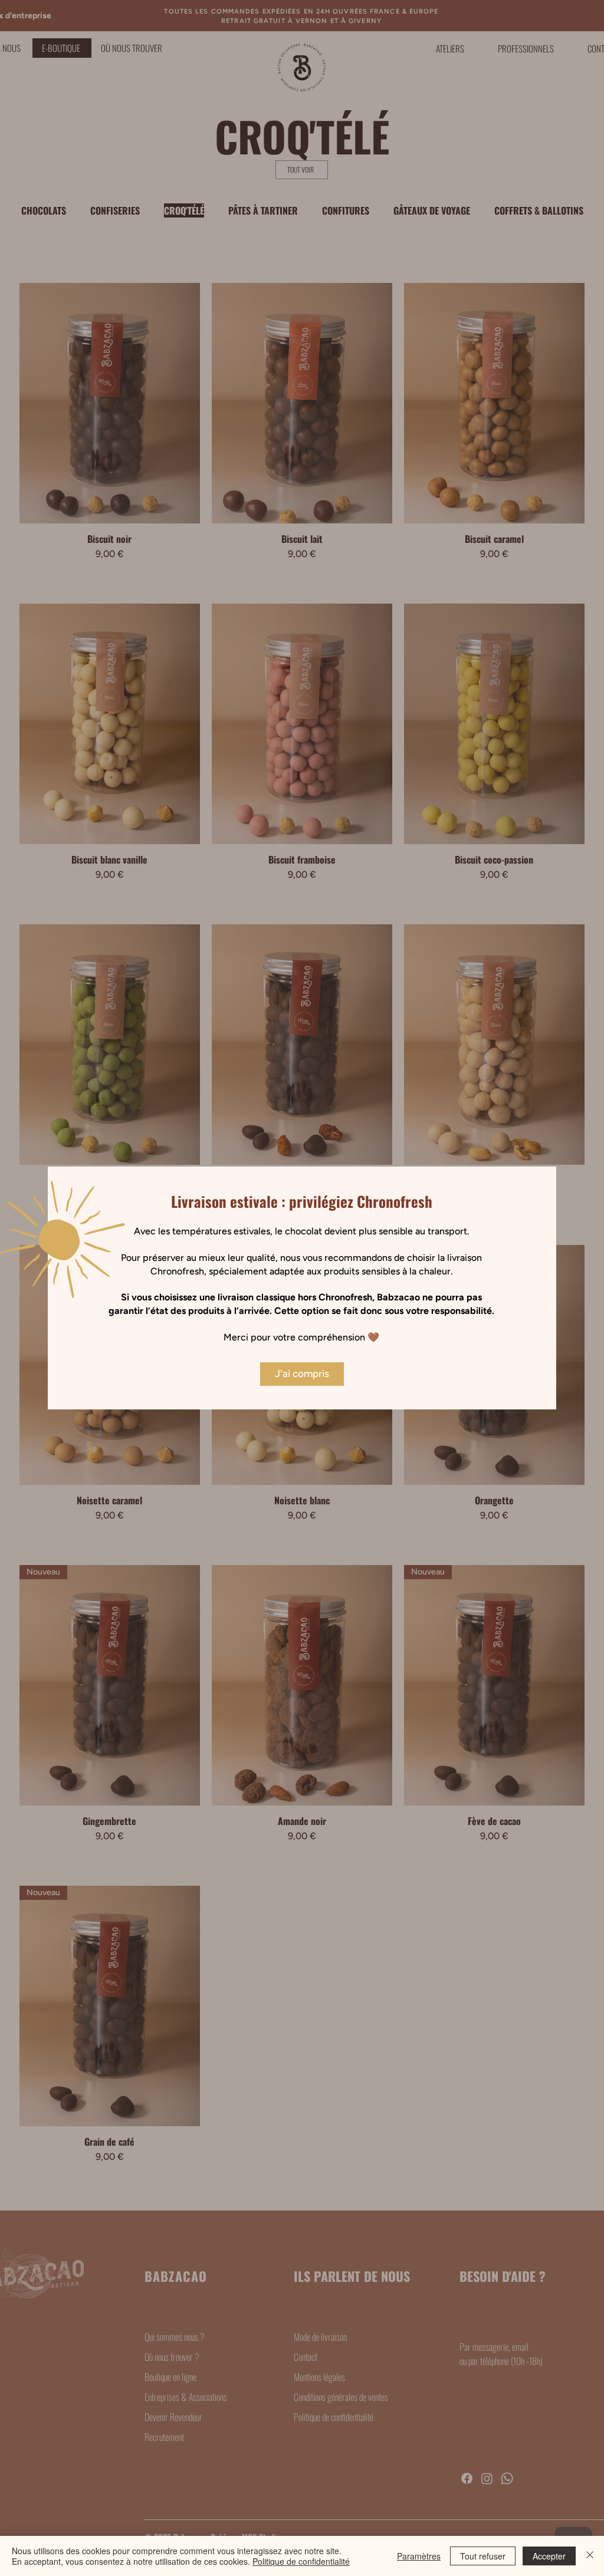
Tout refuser (483, 2556)
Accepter (549, 2556)
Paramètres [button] (419, 2556)
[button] (302, 1374)
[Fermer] (590, 2556)
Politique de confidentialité (301, 2561)
